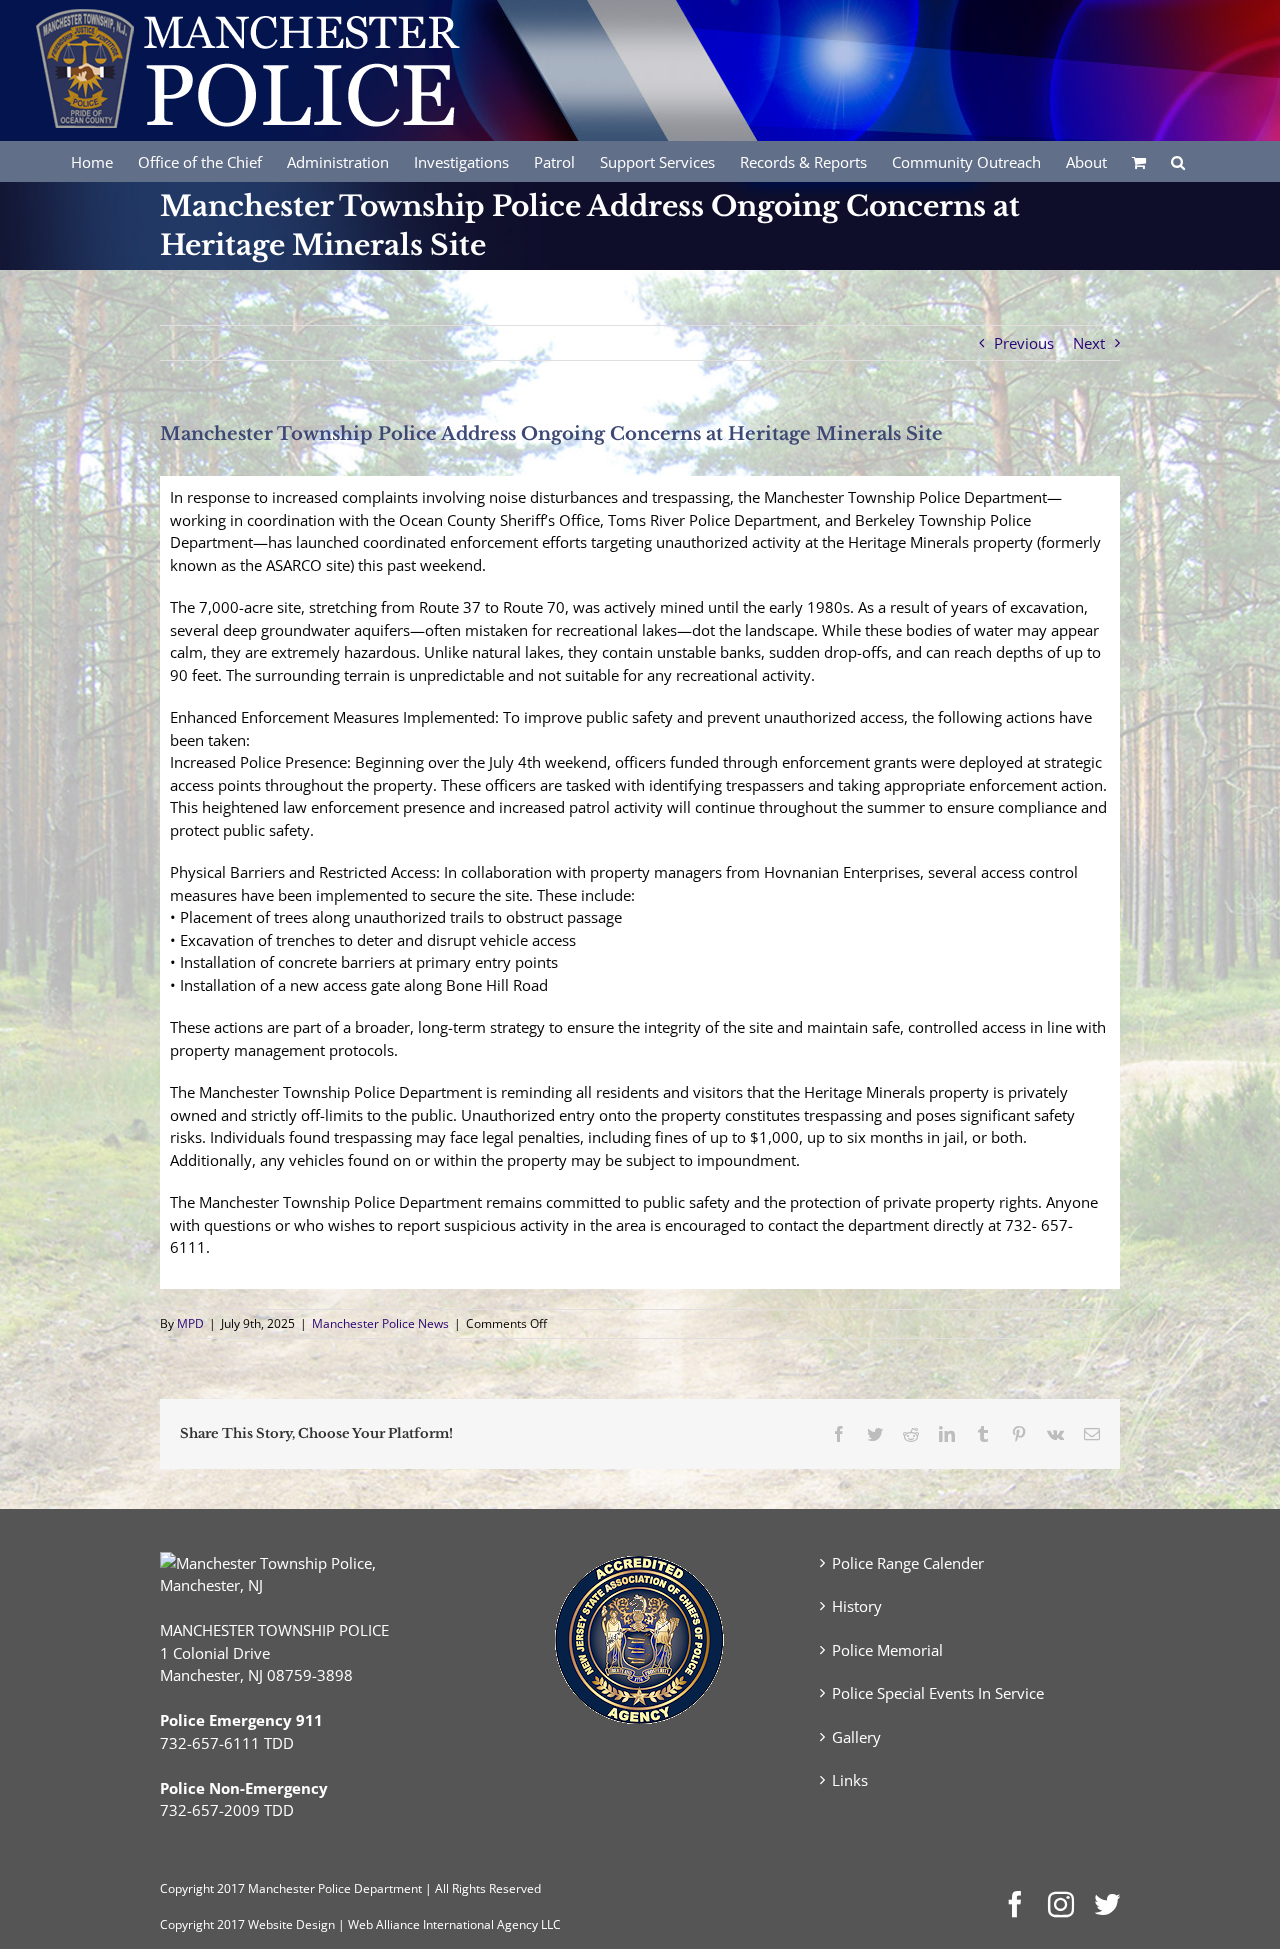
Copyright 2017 (202, 1924)
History (857, 1606)
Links (850, 1780)
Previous (1024, 343)
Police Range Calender (908, 1563)
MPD (190, 1323)
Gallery (856, 1737)
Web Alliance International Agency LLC (454, 1924)
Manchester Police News (380, 1323)
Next (1089, 343)
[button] (1178, 161)
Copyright (187, 1888)
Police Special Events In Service (938, 1693)
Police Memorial (887, 1650)
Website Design (291, 1924)
